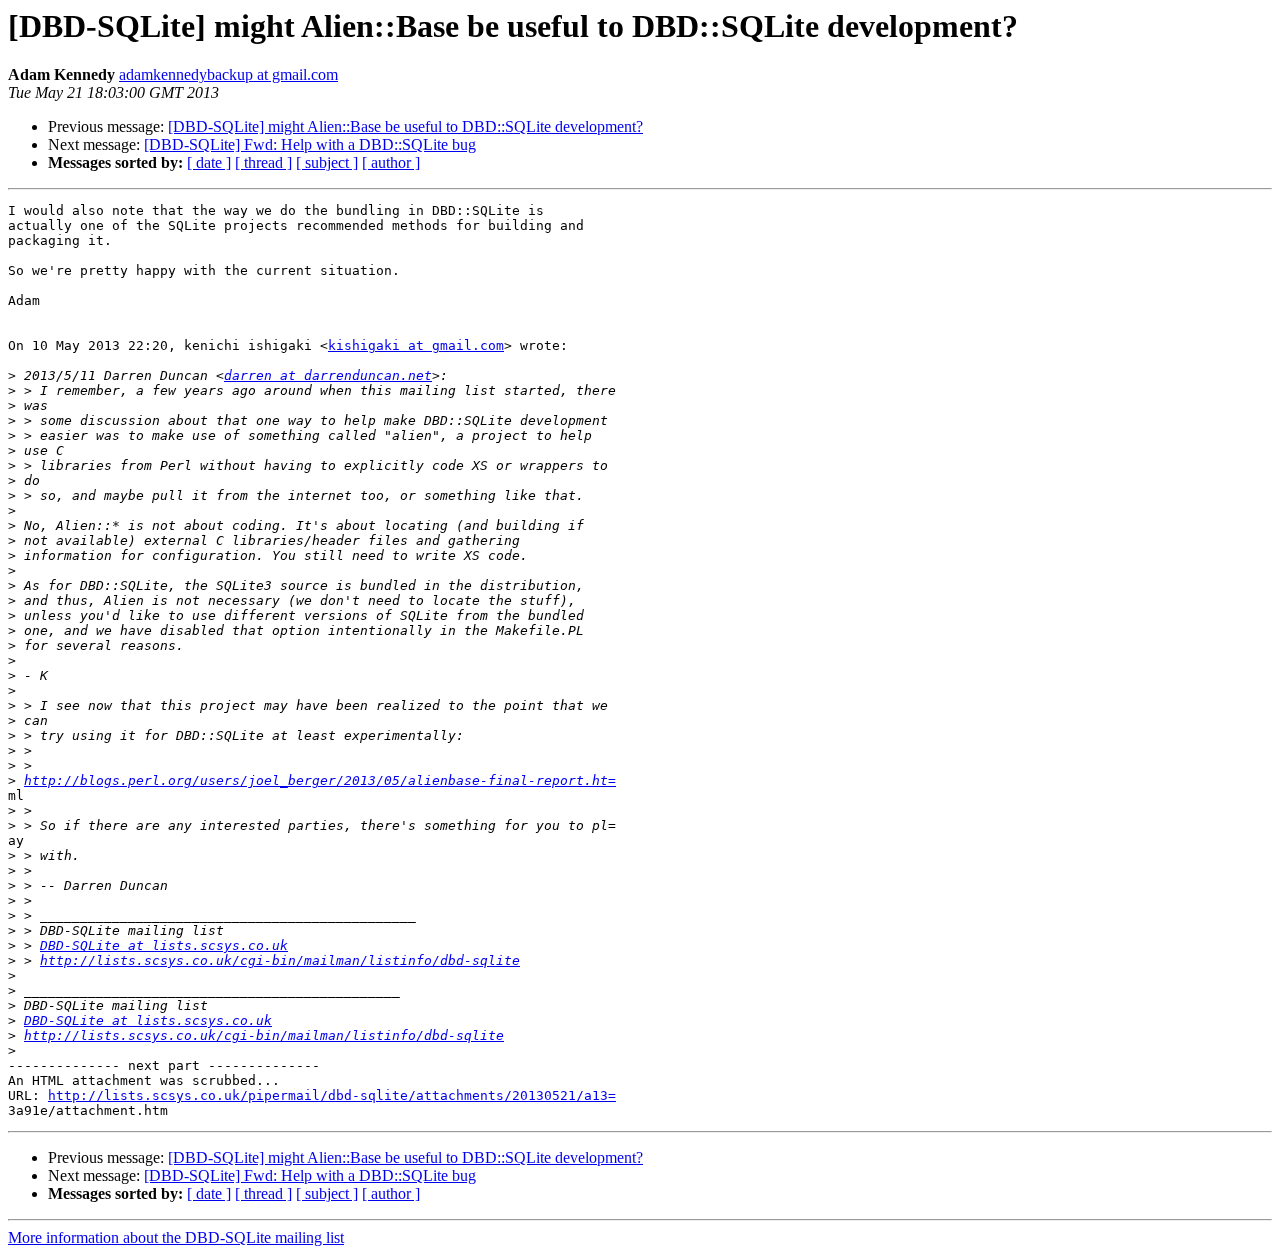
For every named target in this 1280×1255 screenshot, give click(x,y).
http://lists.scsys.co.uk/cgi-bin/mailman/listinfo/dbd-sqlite (280, 960)
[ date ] (209, 162)
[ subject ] (327, 162)
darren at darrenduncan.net (328, 375)
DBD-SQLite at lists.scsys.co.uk (164, 945)
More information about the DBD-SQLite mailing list (176, 1237)
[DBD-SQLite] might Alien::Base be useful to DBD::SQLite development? (405, 126)
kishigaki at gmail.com (416, 345)
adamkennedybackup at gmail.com (228, 74)
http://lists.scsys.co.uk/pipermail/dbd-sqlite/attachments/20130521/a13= (332, 1095)
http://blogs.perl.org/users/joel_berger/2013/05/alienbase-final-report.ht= (320, 780)
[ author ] (391, 162)
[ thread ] (263, 162)
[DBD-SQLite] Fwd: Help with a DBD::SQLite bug (310, 144)
